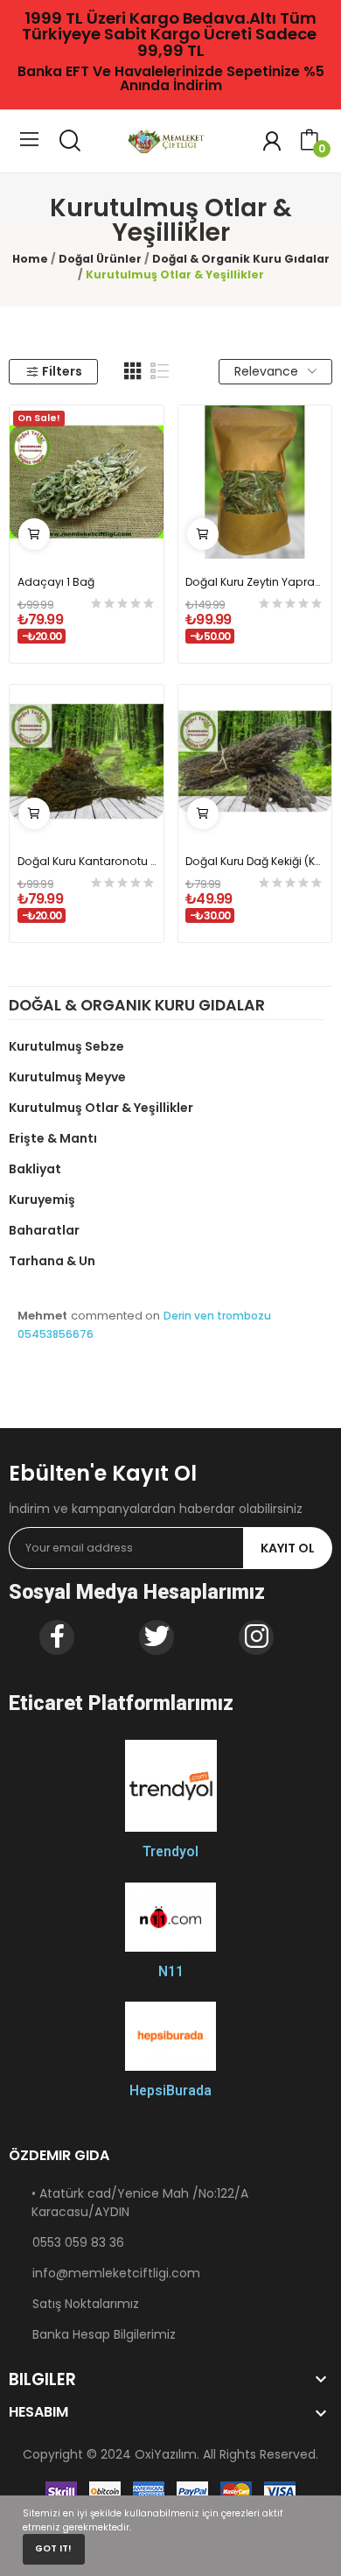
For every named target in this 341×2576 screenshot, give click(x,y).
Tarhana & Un (52, 1261)
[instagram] (256, 1637)
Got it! (53, 2548)
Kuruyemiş (42, 1200)
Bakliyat (35, 1169)
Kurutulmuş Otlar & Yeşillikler (101, 1108)
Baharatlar (44, 1230)
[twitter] (157, 1637)
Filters (62, 371)
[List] (160, 371)
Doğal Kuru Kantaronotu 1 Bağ (87, 861)
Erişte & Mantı (53, 1138)
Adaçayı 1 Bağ (56, 582)
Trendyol (170, 1851)
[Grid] (133, 371)
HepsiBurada (170, 2090)
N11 (171, 1971)
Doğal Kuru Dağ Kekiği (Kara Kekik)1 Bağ (254, 861)
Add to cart (34, 534)
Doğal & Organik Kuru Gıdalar (137, 1007)
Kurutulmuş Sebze (66, 1046)
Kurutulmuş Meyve (67, 1077)
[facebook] (57, 1637)
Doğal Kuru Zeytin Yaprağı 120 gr (254, 582)
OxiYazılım (166, 2454)
